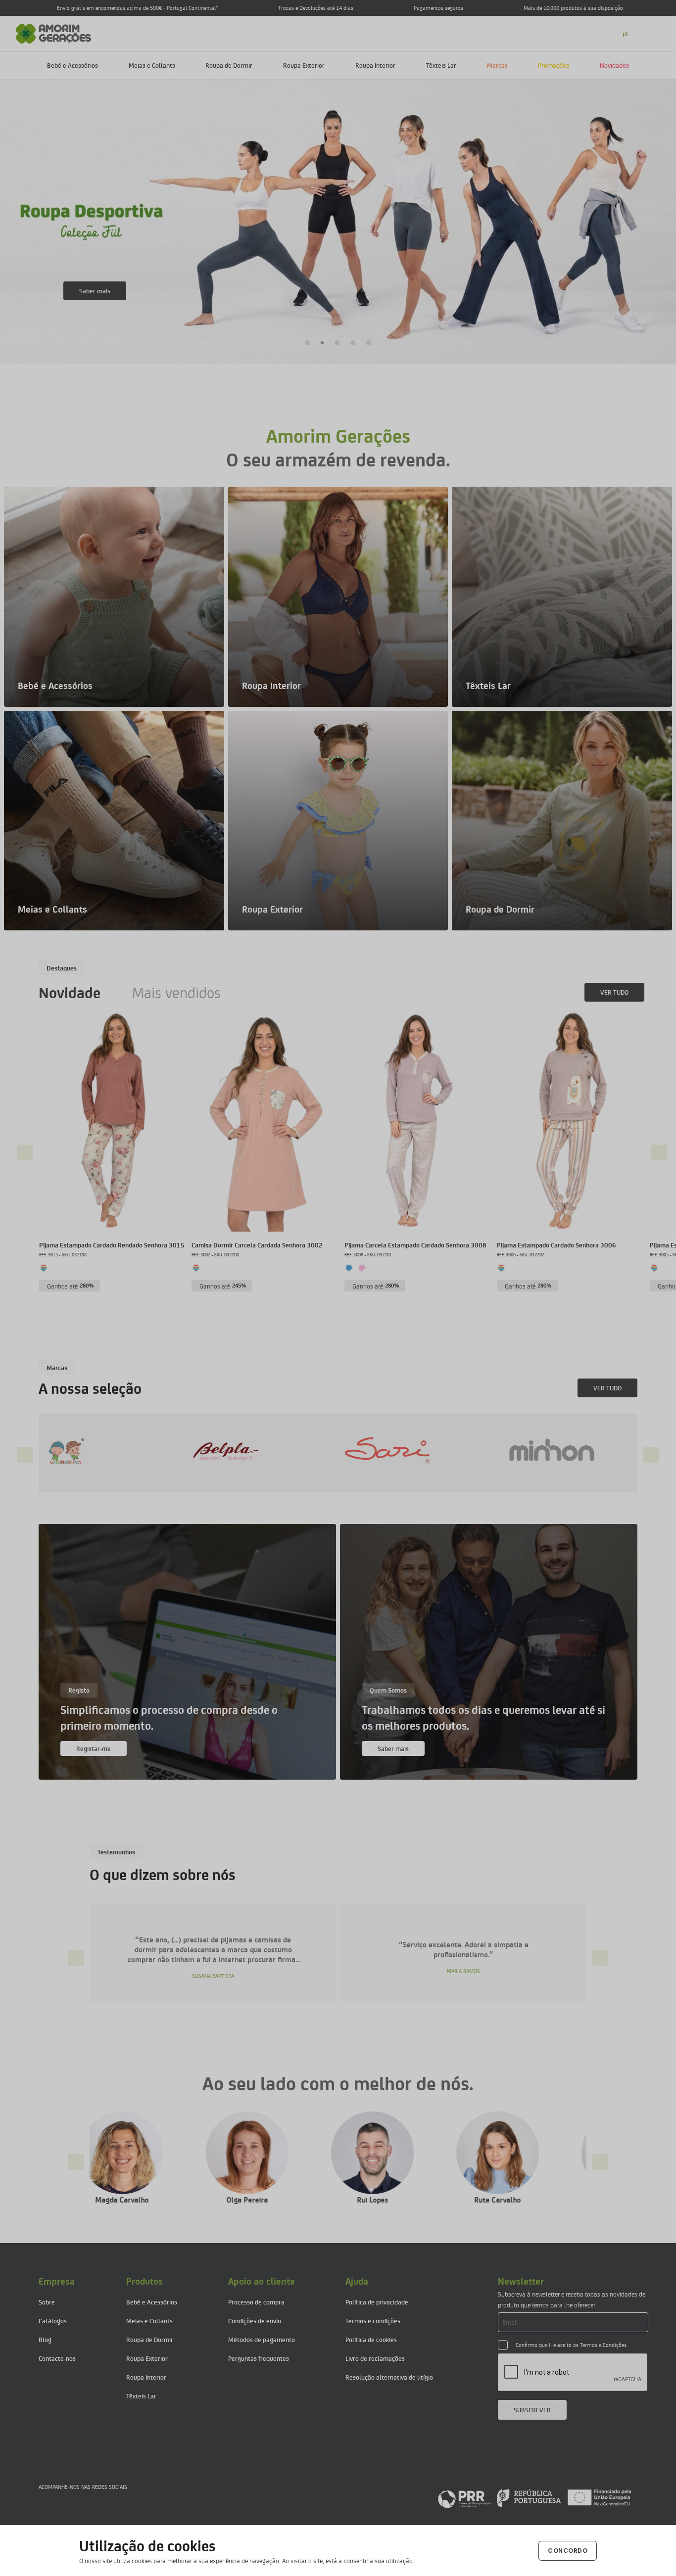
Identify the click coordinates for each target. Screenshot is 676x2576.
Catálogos (53, 2321)
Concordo (568, 2551)
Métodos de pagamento (262, 2339)
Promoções (554, 65)
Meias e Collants (152, 65)
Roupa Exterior (304, 65)
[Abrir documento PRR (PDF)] (534, 2498)
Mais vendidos (176, 992)
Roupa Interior (375, 65)
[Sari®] (162, 1451)
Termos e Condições (603, 2345)
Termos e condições (373, 2321)
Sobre (47, 2302)
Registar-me (94, 1748)
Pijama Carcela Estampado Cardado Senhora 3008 (415, 1245)
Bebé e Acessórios (72, 65)
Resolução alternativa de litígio (389, 2377)
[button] (307, 343)
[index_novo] (54, 32)
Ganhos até (71, 1286)
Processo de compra (256, 2302)
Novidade (70, 992)
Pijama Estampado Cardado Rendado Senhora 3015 (112, 1245)
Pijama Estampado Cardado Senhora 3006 (556, 1245)
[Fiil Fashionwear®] (485, 1451)
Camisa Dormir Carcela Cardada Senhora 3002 (257, 1245)
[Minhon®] (324, 1451)
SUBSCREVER (532, 2410)
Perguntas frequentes (259, 2358)
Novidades (614, 65)
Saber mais (95, 291)
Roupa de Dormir (229, 65)
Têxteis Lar (441, 65)
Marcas (497, 65)
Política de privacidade (377, 2302)
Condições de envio (255, 2321)
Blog (45, 2339)
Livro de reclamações (375, 2358)
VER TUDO (614, 992)
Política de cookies (371, 2339)
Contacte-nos (57, 2358)
